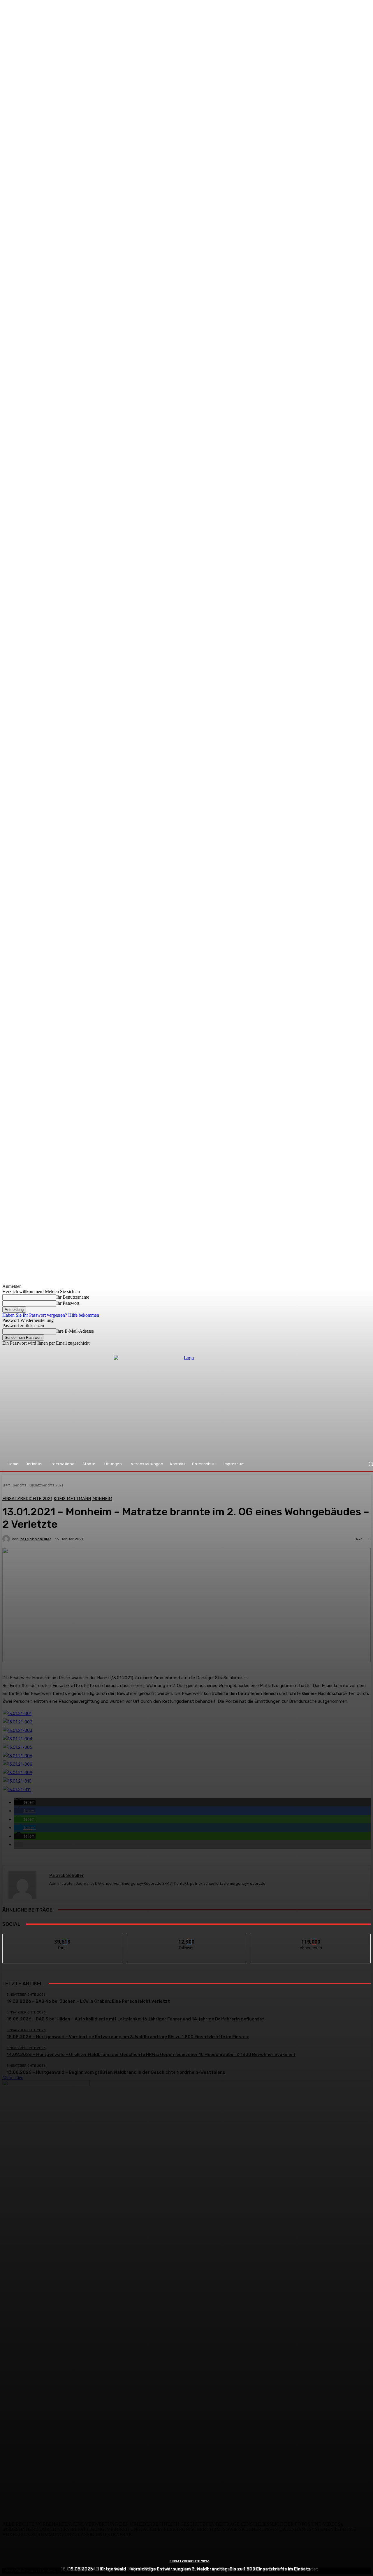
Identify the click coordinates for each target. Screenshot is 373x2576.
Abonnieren (311, 1938)
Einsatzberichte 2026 (190, 2561)
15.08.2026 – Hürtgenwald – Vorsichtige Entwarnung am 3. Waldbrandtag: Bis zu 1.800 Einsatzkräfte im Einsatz (190, 2569)
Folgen (187, 1938)
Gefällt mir (63, 1938)
